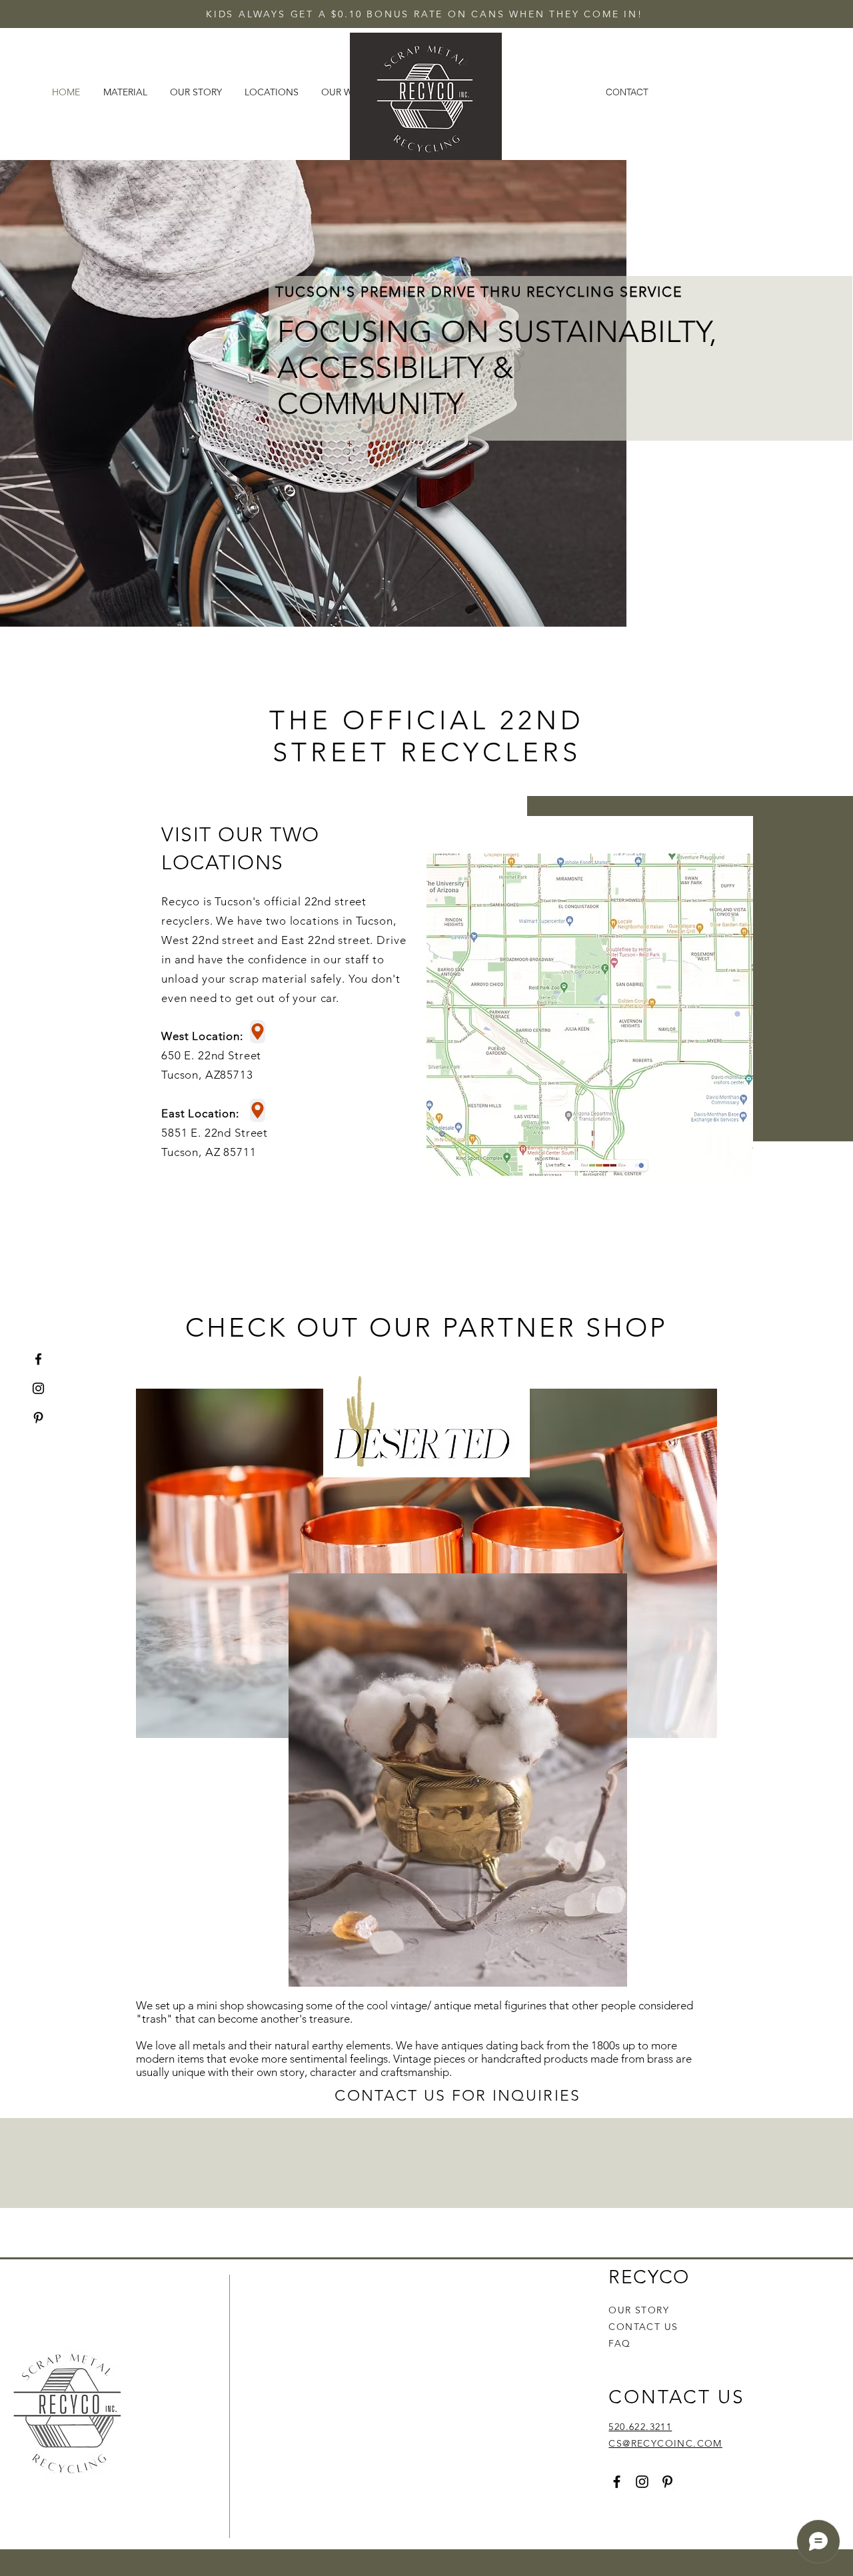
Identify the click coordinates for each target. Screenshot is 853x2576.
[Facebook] (38, 1359)
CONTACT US (643, 2327)
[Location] (258, 1032)
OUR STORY (639, 2310)
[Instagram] (38, 1388)
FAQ (619, 2343)
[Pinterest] (38, 1418)
